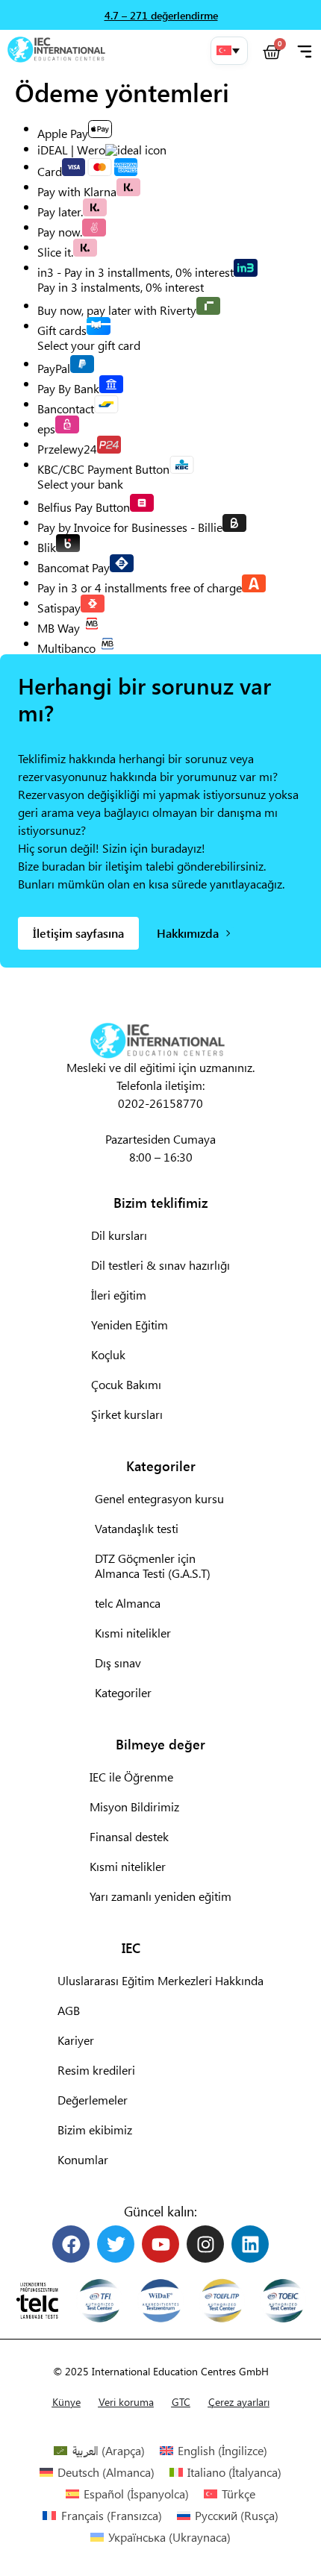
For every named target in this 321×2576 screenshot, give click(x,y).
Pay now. (60, 231)
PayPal (54, 367)
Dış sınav (118, 1663)
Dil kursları (119, 1235)
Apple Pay (63, 132)
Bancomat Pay (74, 567)
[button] (229, 51)
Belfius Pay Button (84, 506)
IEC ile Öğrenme (131, 1777)
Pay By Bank (68, 388)
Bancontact (66, 408)
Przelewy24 (67, 448)
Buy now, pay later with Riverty (117, 309)
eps (46, 428)
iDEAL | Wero (71, 150)
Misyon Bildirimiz (134, 1806)
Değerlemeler (93, 2100)
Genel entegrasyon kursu (159, 1498)
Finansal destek (129, 1836)
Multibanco (66, 647)
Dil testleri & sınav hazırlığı (160, 1265)
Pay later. (60, 211)
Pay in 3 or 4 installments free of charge (140, 587)
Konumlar (83, 2159)
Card (50, 170)
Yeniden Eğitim (130, 1325)
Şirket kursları (127, 1414)
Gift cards (62, 329)
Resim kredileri (96, 2070)
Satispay (59, 607)
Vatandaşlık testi (137, 1528)
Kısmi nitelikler (133, 1633)
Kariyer (76, 2040)
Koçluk (108, 1354)
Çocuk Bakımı (126, 1384)
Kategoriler (123, 1692)
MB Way (59, 627)
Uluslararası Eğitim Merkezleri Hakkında (160, 1980)
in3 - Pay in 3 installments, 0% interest (135, 271)
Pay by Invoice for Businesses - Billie (130, 526)
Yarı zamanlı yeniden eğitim (160, 1896)
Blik (47, 546)
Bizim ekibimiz (95, 2130)
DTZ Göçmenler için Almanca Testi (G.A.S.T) (153, 1566)
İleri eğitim (119, 1295)
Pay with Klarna (77, 191)
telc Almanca (128, 1603)
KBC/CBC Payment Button (103, 468)
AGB (69, 2010)
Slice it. (55, 251)
